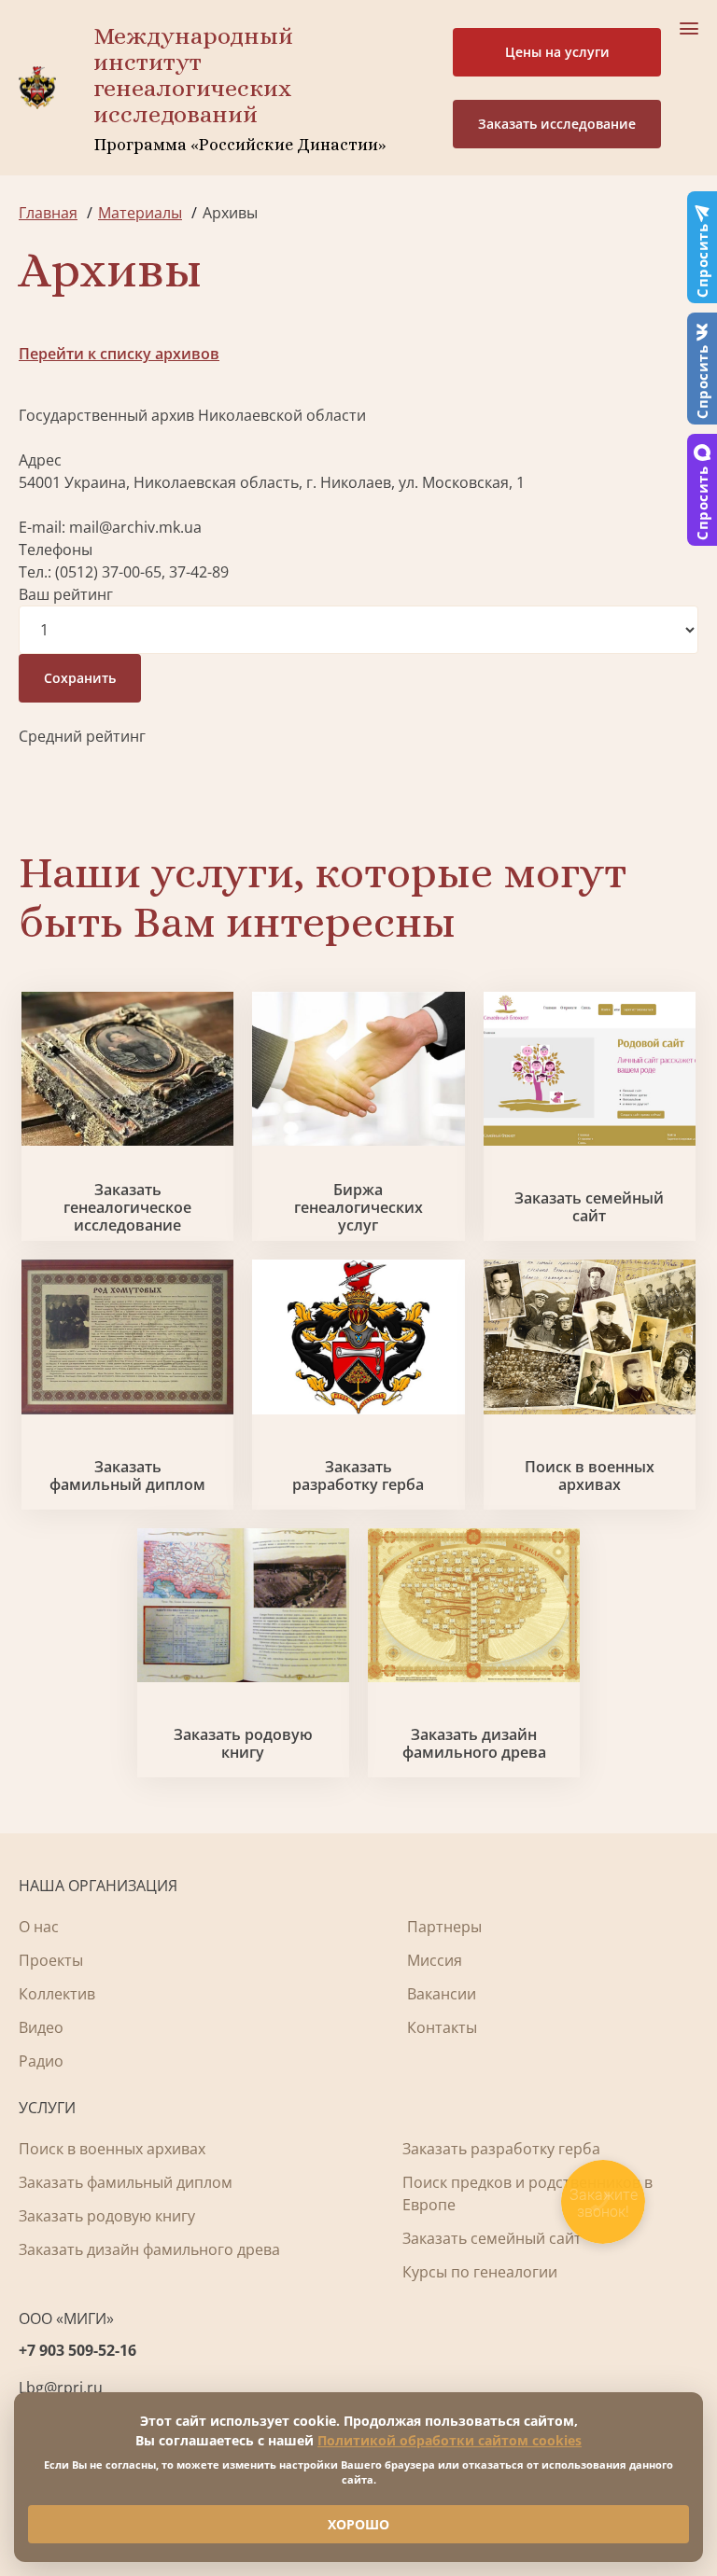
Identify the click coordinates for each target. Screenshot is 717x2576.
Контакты (442, 2027)
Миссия (435, 1960)
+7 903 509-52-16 (77, 2350)
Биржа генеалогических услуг (358, 1208)
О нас (39, 1927)
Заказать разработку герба (358, 1476)
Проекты (51, 1960)
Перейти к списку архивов (119, 354)
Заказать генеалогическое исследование (127, 1208)
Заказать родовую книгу (243, 1744)
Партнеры (444, 1927)
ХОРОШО (358, 2524)
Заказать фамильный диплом (127, 1476)
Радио (41, 2061)
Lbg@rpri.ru (61, 2388)
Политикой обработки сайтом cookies (450, 2440)
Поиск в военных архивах (590, 1476)
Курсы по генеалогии (480, 2272)
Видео (41, 2027)
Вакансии (442, 1994)
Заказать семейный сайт (589, 1207)
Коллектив (57, 1994)
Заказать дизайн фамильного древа (474, 1744)
